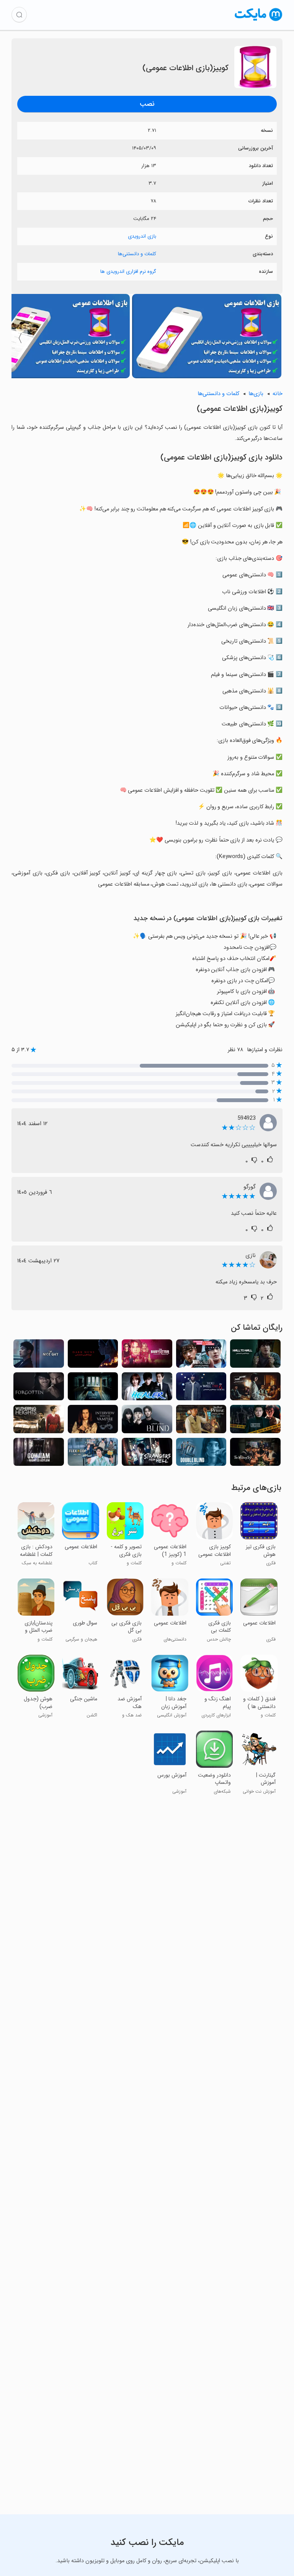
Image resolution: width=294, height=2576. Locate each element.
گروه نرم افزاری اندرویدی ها (128, 272)
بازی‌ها (256, 394)
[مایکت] (259, 21)
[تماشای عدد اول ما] (201, 1421)
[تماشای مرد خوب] (39, 1356)
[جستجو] (19, 15)
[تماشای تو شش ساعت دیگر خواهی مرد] (201, 1389)
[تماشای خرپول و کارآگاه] (93, 1454)
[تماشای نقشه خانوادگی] (255, 1389)
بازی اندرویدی (142, 236)
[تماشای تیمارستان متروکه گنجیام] (39, 1454)
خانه (278, 394)
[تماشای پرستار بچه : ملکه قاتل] (147, 1356)
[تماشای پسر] (93, 1389)
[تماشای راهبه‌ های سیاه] (93, 1356)
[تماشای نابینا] (147, 1421)
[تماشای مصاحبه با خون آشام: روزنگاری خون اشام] (93, 1421)
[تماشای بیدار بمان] (201, 1454)
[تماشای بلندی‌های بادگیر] (39, 1421)
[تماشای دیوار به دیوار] (255, 1356)
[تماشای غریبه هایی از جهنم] (147, 1454)
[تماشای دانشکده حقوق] (255, 1421)
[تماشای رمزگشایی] (201, 1356)
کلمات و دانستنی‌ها (137, 254)
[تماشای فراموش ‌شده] (39, 1389)
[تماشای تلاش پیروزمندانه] (255, 1454)
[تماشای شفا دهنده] (147, 1389)
